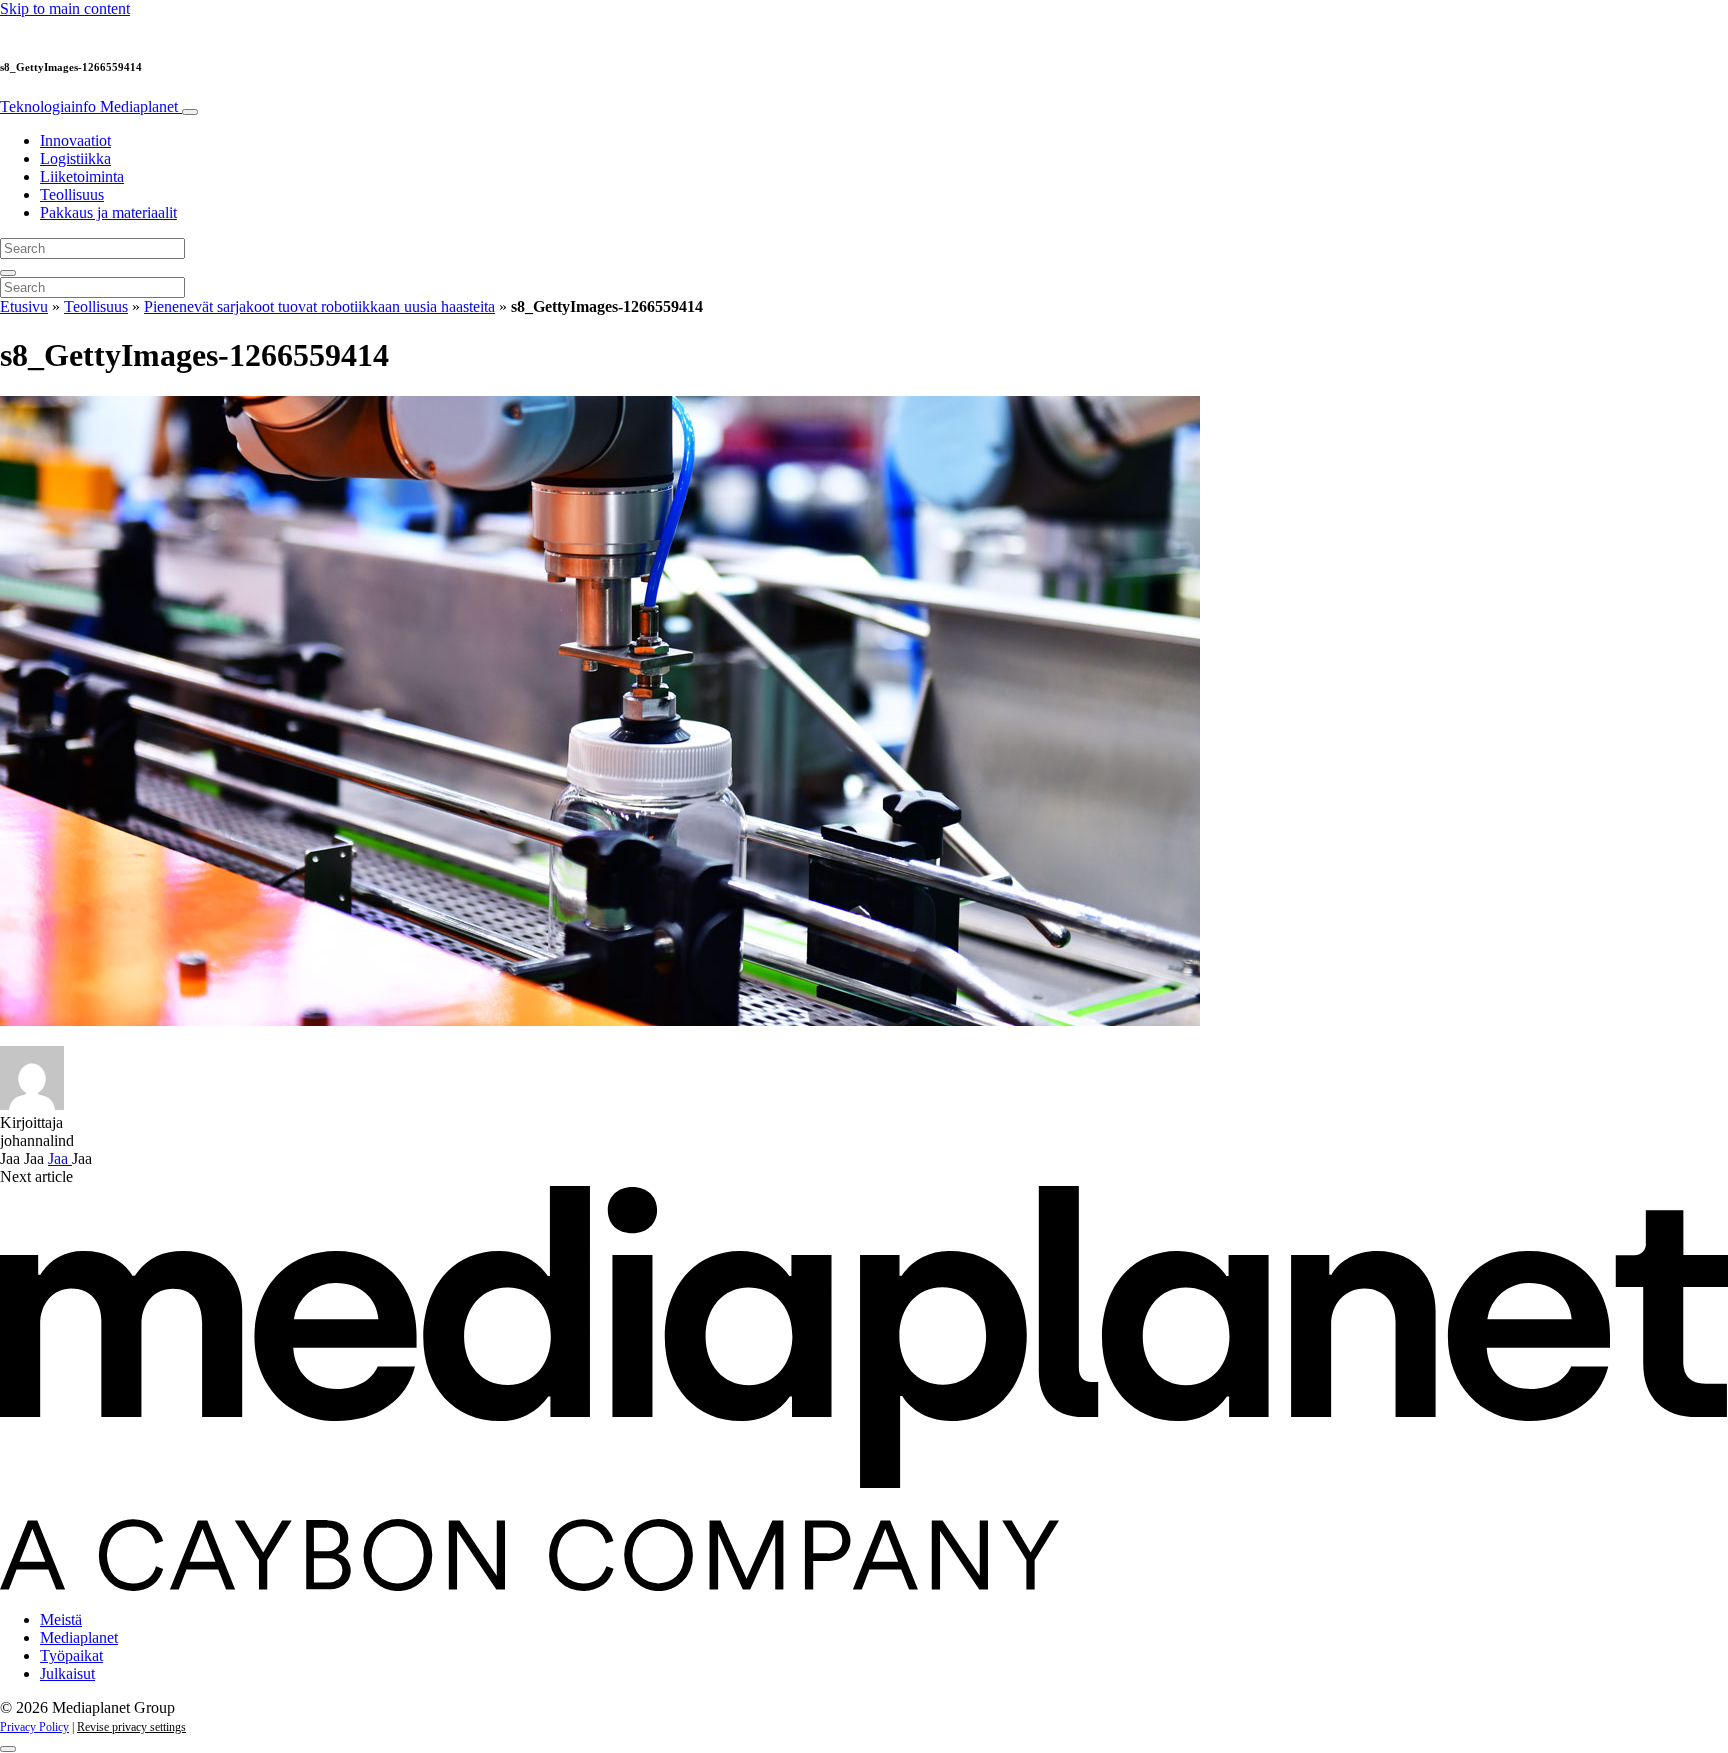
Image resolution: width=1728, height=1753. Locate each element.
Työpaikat (71, 1655)
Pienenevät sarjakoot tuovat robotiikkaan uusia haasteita (319, 306)
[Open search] (8, 273)
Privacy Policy (34, 1727)
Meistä (61, 1619)
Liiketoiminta (82, 176)
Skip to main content (65, 8)
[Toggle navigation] (190, 112)
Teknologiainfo (89, 106)
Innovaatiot (75, 140)
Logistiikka (75, 158)
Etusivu (24, 306)
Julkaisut (67, 1673)
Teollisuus (72, 194)
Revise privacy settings (131, 1727)
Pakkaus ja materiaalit (108, 212)
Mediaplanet (79, 1637)
